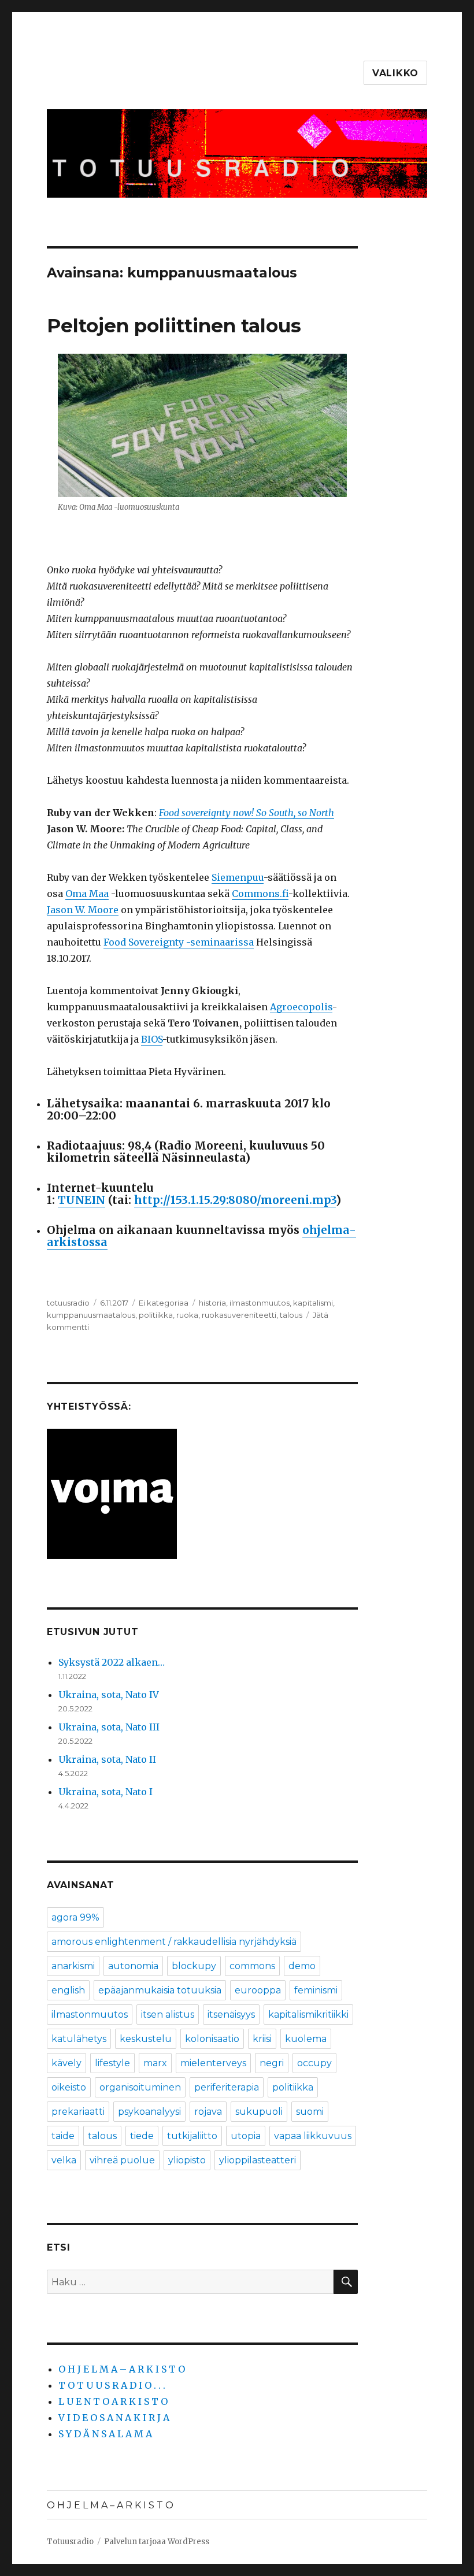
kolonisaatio (212, 2039)
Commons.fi (260, 894)
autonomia (133, 1966)
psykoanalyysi (149, 2112)
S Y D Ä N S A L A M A (105, 2434)
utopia (246, 2136)
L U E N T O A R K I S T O (113, 2401)
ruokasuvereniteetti (239, 1315)
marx (155, 2063)
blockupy (194, 1966)
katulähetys (79, 2039)
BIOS (152, 1039)
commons (252, 1966)
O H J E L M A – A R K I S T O (122, 2369)
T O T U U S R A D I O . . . (112, 2385)
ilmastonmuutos (260, 1303)
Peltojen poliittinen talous (174, 325)
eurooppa (258, 1990)
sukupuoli (259, 2112)
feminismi (316, 1990)
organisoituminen (140, 2087)
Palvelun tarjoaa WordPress (157, 2542)
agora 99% (75, 1917)
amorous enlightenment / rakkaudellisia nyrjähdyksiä (174, 1942)
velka (64, 2160)
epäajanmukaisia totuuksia (160, 1990)
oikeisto (69, 2087)
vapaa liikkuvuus (313, 2136)
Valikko (395, 73)
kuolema (306, 2039)
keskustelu (146, 2039)
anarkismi (73, 1966)
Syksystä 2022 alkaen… (112, 1662)
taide (63, 2136)
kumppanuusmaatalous (91, 1315)
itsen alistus (168, 2015)
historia (212, 1303)
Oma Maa (87, 894)
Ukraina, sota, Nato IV (109, 1695)
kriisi (262, 2039)
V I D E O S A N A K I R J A (114, 2418)
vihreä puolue (122, 2160)
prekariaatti (78, 2112)
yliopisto (187, 2160)
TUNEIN (82, 1200)
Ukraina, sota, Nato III (109, 1727)
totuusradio (68, 1303)
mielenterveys (213, 2063)
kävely (66, 2063)
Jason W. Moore (83, 910)
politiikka (156, 1315)
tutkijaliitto (192, 2136)
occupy (314, 2063)
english (68, 1990)
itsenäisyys (231, 2015)
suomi (310, 2112)
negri (272, 2063)
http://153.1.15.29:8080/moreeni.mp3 (235, 1200)
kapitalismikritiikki (308, 2015)
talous (291, 1315)
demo (302, 1966)
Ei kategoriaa (164, 1303)
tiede (142, 2136)
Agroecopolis (301, 1007)
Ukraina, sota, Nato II (107, 1759)
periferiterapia (227, 2087)
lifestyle (112, 2063)
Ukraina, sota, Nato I (105, 1792)
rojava (208, 2112)
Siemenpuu (238, 877)
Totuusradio (70, 2542)
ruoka (187, 1315)
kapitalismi (313, 1303)
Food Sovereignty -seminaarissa (179, 942)
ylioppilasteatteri (258, 2160)
